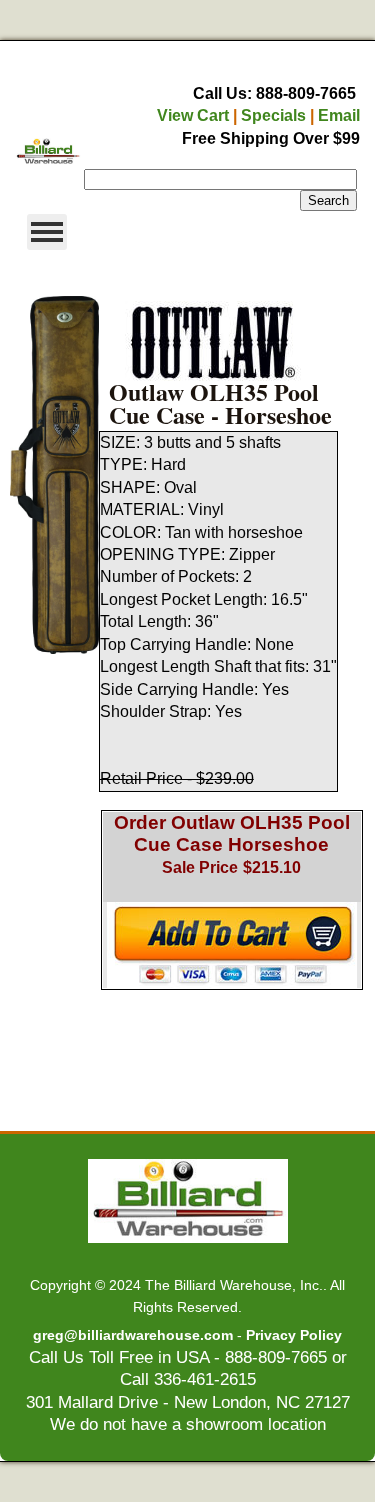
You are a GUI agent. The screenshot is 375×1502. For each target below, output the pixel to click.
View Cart (193, 115)
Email (339, 115)
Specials (273, 115)
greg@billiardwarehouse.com (133, 1335)
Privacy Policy (294, 1335)
